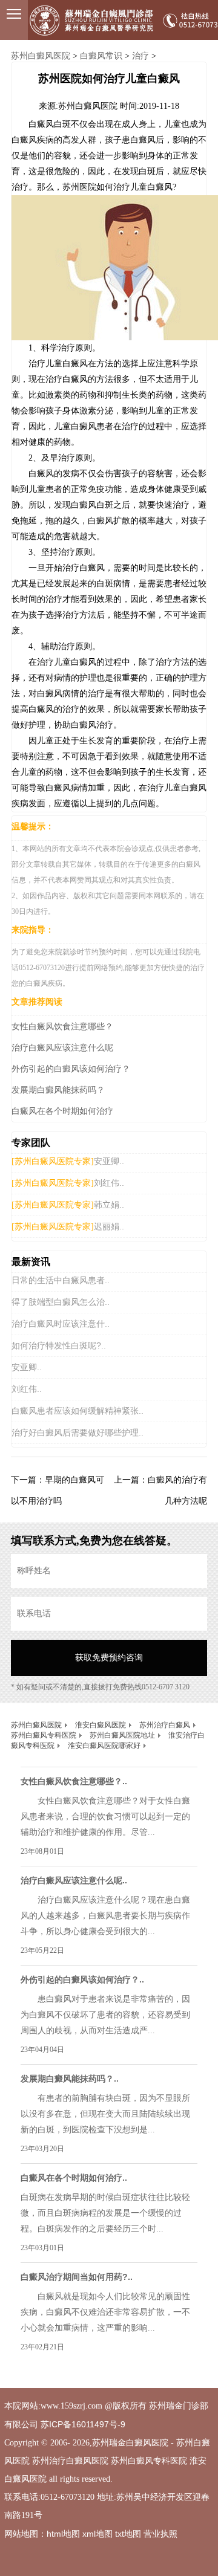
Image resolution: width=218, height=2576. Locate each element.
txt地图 (128, 2534)
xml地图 (97, 2534)
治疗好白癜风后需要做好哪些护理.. (78, 1432)
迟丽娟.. (109, 1226)
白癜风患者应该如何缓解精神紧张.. (78, 1411)
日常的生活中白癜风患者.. (61, 1280)
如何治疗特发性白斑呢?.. (59, 1345)
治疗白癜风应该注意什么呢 (62, 1047)
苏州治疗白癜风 (165, 1725)
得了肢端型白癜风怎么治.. (61, 1302)
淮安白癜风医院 (101, 1725)
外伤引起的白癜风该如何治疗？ (71, 1069)
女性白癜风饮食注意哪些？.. (74, 1781)
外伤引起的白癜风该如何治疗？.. (82, 1979)
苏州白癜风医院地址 (122, 1735)
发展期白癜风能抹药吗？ (58, 1090)
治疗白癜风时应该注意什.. (61, 1324)
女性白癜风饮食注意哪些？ (62, 1026)
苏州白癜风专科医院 (44, 1735)
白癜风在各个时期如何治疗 (62, 1111)
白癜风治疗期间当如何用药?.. (77, 2277)
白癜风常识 (101, 56)
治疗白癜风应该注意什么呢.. (74, 1880)
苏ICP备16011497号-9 (83, 2424)
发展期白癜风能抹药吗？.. (70, 2079)
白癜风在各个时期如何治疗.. (74, 2178)
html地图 (63, 2534)
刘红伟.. (109, 1183)
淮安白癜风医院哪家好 (104, 1746)
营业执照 (160, 2534)
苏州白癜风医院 (41, 56)
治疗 (140, 56)
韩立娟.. (109, 1205)
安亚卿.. (109, 1161)
